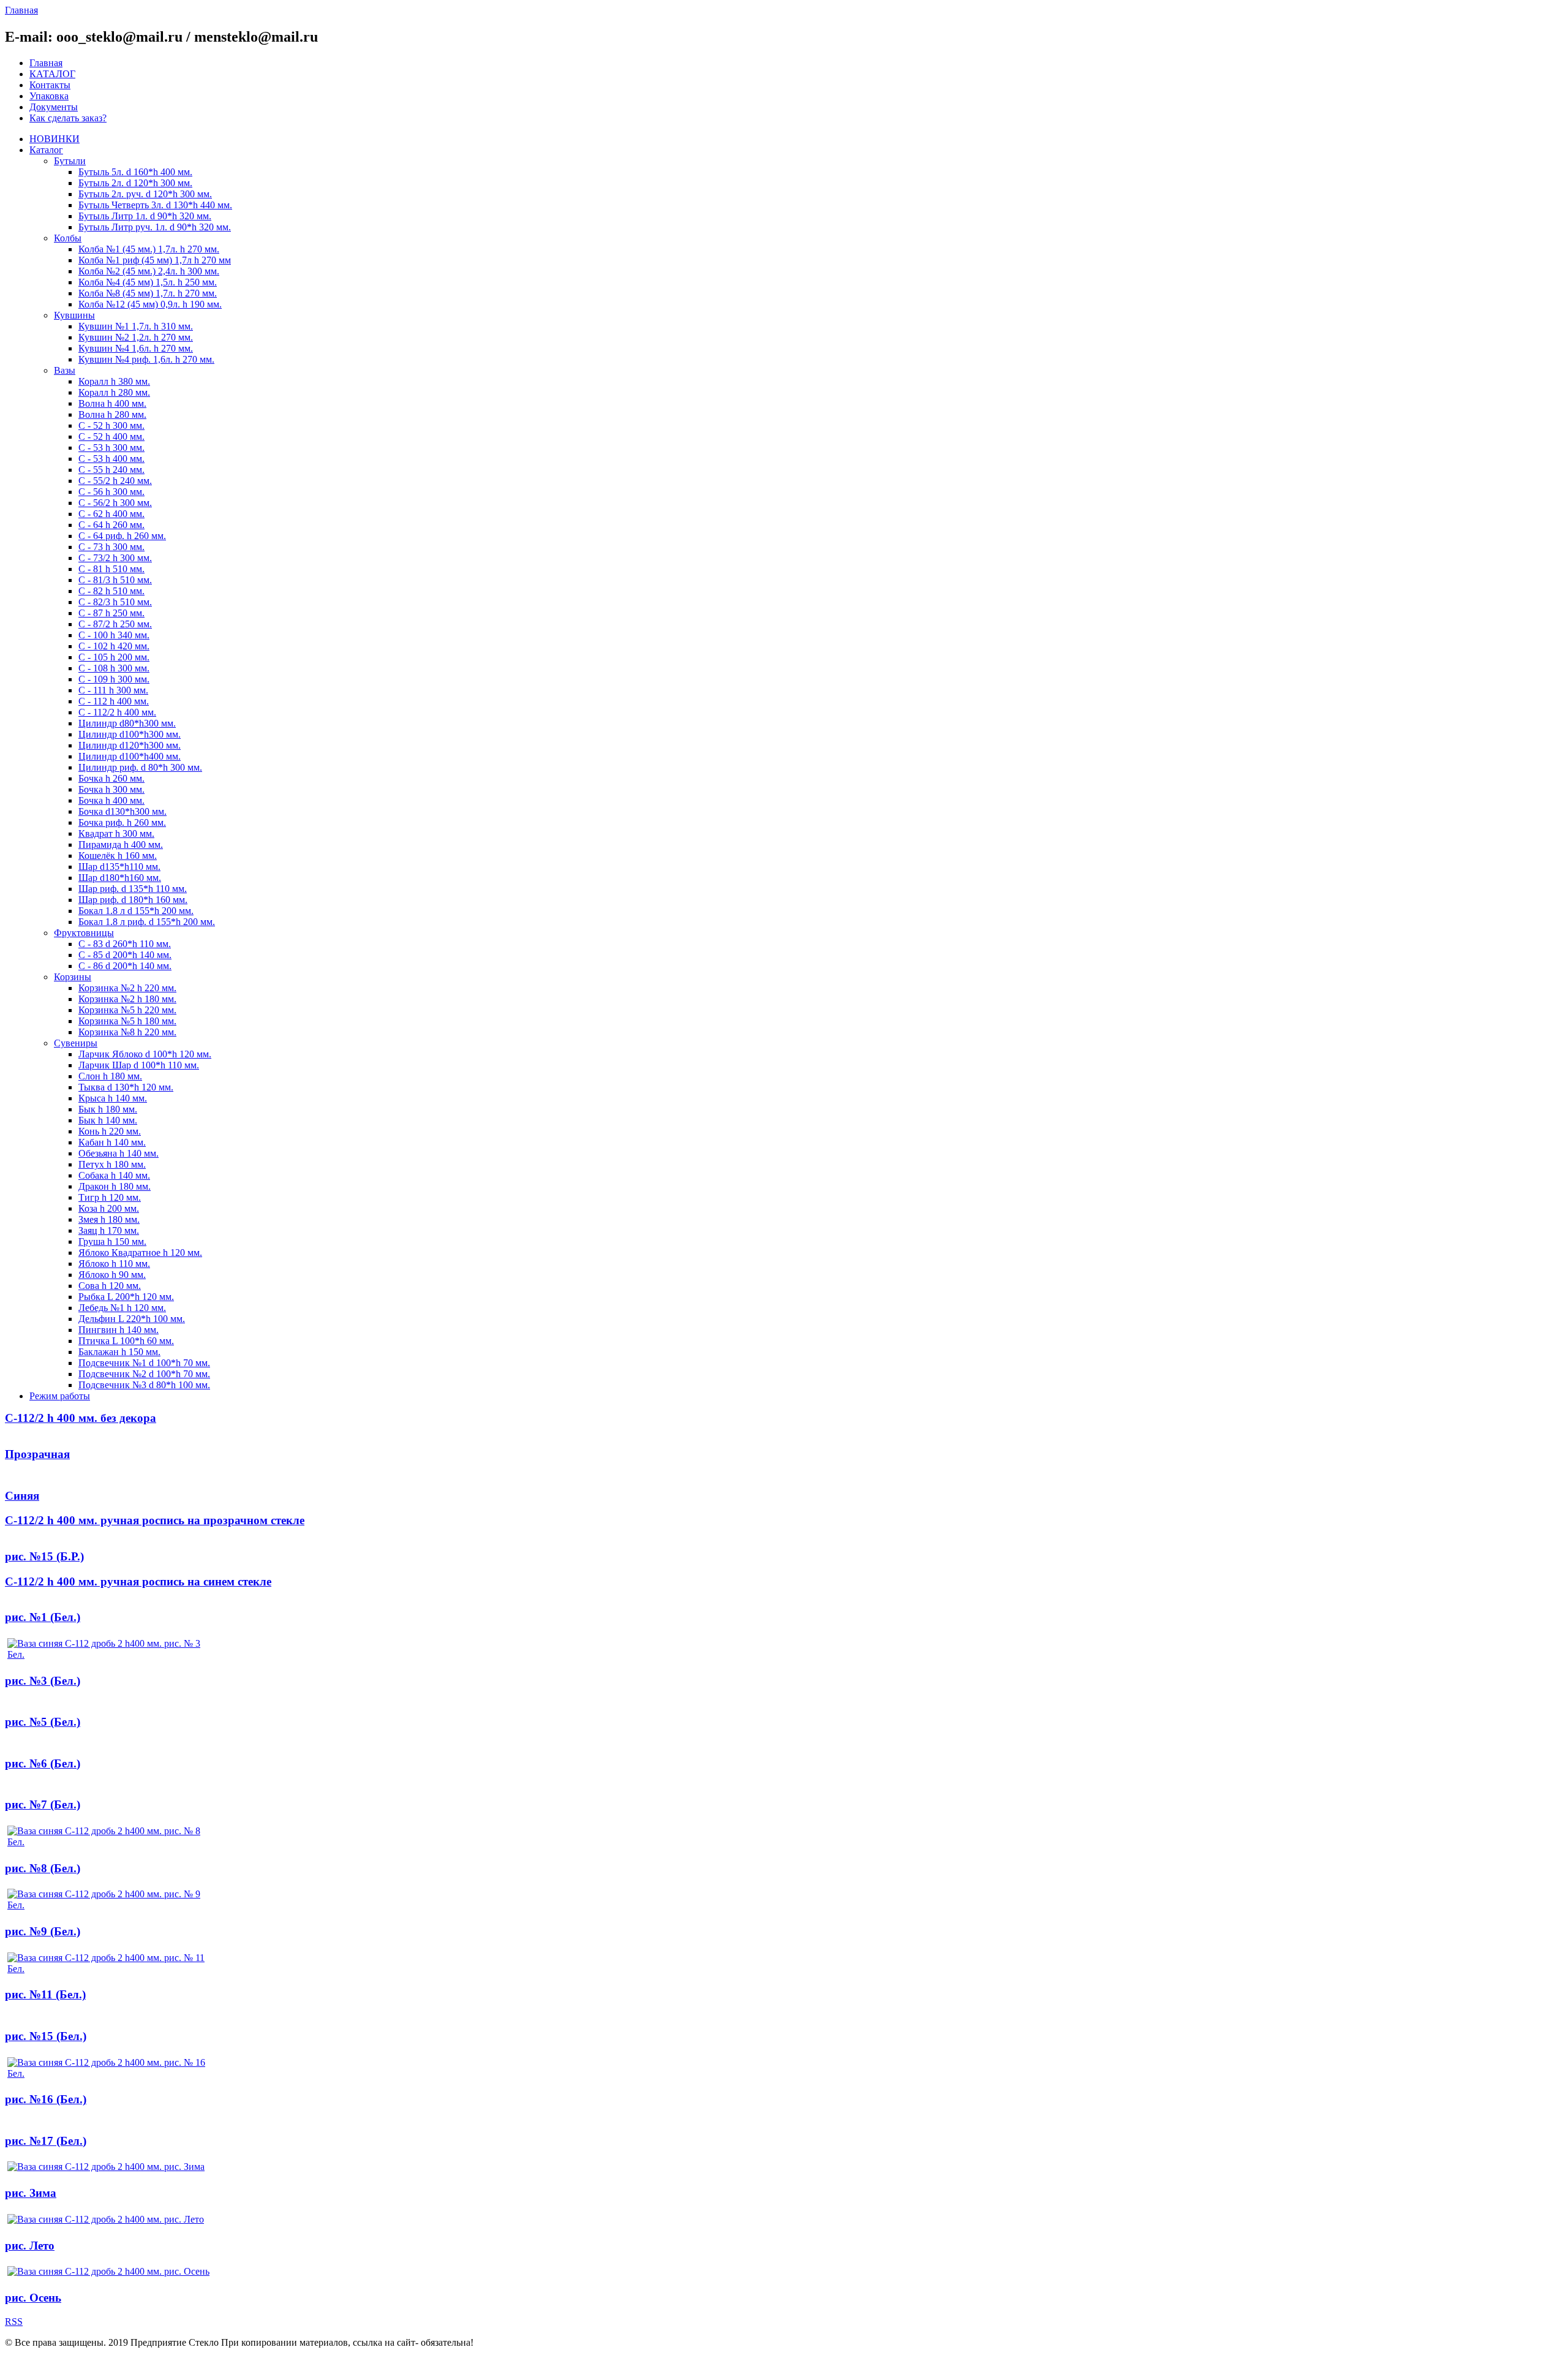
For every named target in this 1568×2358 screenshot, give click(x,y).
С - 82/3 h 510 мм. (115, 602)
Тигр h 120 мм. (110, 1197)
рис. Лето (30, 2246)
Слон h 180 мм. (110, 1076)
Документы (54, 107)
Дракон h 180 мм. (115, 1186)
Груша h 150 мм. (112, 1241)
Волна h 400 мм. (112, 403)
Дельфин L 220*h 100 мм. (132, 1319)
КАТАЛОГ (52, 74)
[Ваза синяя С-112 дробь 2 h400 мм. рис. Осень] (108, 2271)
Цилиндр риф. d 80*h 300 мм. (140, 767)
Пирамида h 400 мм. (121, 845)
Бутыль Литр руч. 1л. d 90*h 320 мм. (155, 227)
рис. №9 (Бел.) (43, 1931)
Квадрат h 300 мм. (116, 833)
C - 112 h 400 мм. (114, 701)
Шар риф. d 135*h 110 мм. (133, 889)
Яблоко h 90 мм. (112, 1275)
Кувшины (74, 315)
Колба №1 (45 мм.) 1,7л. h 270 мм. (149, 249)
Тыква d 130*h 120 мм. (126, 1087)
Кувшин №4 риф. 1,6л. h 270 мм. (146, 359)
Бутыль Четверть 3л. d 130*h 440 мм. (155, 205)
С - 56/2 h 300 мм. (115, 503)
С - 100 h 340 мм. (114, 635)
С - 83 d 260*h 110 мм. (125, 944)
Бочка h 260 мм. (111, 778)
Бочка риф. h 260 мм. (122, 822)
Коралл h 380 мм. (114, 381)
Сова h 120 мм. (110, 1286)
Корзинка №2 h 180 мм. (127, 999)
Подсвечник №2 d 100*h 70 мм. (144, 1374)
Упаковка (49, 96)
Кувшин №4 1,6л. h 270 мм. (136, 348)
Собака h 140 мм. (114, 1175)
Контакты (50, 85)
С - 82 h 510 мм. (111, 591)
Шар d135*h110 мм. (119, 867)
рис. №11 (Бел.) (45, 1994)
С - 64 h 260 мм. (111, 525)
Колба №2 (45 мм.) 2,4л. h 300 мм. (149, 271)
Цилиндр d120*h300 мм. (130, 745)
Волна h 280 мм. (112, 414)
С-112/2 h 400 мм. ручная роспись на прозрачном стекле (155, 1520)
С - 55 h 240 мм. (111, 470)
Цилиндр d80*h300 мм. (127, 723)
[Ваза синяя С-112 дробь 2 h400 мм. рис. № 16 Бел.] (108, 2073)
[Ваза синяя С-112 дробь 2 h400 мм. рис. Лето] (106, 2219)
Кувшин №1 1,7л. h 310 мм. (136, 326)
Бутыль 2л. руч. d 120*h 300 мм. (145, 194)
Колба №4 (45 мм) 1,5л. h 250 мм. (148, 282)
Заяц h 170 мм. (109, 1230)
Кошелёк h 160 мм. (118, 856)
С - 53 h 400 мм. (111, 459)
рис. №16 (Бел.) (46, 2099)
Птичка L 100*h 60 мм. (126, 1341)
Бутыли (70, 161)
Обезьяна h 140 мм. (119, 1153)
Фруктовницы (84, 933)
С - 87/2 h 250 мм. (115, 624)
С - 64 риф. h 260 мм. (122, 536)
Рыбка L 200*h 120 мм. (126, 1297)
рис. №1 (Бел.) (43, 1617)
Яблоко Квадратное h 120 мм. (140, 1253)
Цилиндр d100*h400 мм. (130, 756)
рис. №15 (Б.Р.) (44, 1556)
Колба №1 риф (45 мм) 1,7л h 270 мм (155, 260)
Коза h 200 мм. (109, 1208)
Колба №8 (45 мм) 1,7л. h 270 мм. (148, 293)
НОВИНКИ (55, 139)
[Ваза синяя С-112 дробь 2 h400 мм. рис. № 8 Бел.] (108, 1842)
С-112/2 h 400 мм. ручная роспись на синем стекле (138, 1581)
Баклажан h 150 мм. (119, 1352)
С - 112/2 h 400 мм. (117, 712)
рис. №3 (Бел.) (43, 1681)
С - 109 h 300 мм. (114, 679)
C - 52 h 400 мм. (111, 436)
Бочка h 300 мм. (111, 789)
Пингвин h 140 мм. (119, 1330)
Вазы (65, 370)
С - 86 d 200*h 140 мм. (125, 966)
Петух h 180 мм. (112, 1164)
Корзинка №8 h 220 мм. (127, 1032)
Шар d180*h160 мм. (120, 878)
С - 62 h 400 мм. (111, 514)
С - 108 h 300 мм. (114, 668)
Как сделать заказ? (68, 118)
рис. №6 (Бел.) (43, 1763)
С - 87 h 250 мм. (111, 613)
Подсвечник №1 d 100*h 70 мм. (144, 1363)
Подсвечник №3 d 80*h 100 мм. (144, 1385)
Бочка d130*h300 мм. (123, 811)
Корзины (73, 977)
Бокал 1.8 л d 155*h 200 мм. (136, 911)
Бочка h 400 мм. (111, 800)
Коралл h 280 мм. (114, 392)
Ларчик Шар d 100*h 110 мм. (139, 1065)
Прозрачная (37, 1454)
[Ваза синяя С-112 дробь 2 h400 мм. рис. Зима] (106, 2167)
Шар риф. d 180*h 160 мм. (133, 900)
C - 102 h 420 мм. (114, 646)
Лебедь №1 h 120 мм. (122, 1308)
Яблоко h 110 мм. (114, 1264)
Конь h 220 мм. (110, 1131)
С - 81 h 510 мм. (111, 569)
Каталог (46, 150)
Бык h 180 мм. (108, 1109)
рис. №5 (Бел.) (43, 1722)
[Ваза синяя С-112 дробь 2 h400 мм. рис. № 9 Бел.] (108, 1905)
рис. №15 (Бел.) (46, 2036)
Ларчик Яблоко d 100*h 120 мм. (145, 1054)
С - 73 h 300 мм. (111, 547)
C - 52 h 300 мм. (111, 425)
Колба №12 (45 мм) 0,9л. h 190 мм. (150, 304)
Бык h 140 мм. (108, 1120)
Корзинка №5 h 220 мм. (127, 1010)
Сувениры (76, 1043)
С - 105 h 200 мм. (114, 657)
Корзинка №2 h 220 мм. (127, 988)
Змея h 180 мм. (109, 1219)
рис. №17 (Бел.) (46, 2141)
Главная (46, 63)
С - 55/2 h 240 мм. (115, 481)
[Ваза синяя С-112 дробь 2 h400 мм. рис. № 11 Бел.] (108, 1969)
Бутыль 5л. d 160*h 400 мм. (135, 172)
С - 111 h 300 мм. (113, 690)
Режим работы (60, 1396)
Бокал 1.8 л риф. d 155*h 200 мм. (147, 922)
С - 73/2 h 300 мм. (115, 558)
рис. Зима (31, 2193)
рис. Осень (33, 2298)
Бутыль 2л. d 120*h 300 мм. (135, 183)
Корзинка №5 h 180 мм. (127, 1021)
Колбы (68, 238)
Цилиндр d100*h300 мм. (130, 734)
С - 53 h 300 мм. (111, 448)
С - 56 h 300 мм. (111, 492)
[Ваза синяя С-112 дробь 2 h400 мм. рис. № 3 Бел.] (108, 1654)
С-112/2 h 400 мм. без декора (81, 1418)
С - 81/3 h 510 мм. (115, 580)
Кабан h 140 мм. (112, 1142)
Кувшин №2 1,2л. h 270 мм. (136, 337)
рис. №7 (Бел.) (43, 1804)
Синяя (22, 1496)
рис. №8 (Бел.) (43, 1868)
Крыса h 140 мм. (113, 1098)
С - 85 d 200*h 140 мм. (125, 955)
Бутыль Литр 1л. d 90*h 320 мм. (145, 216)
